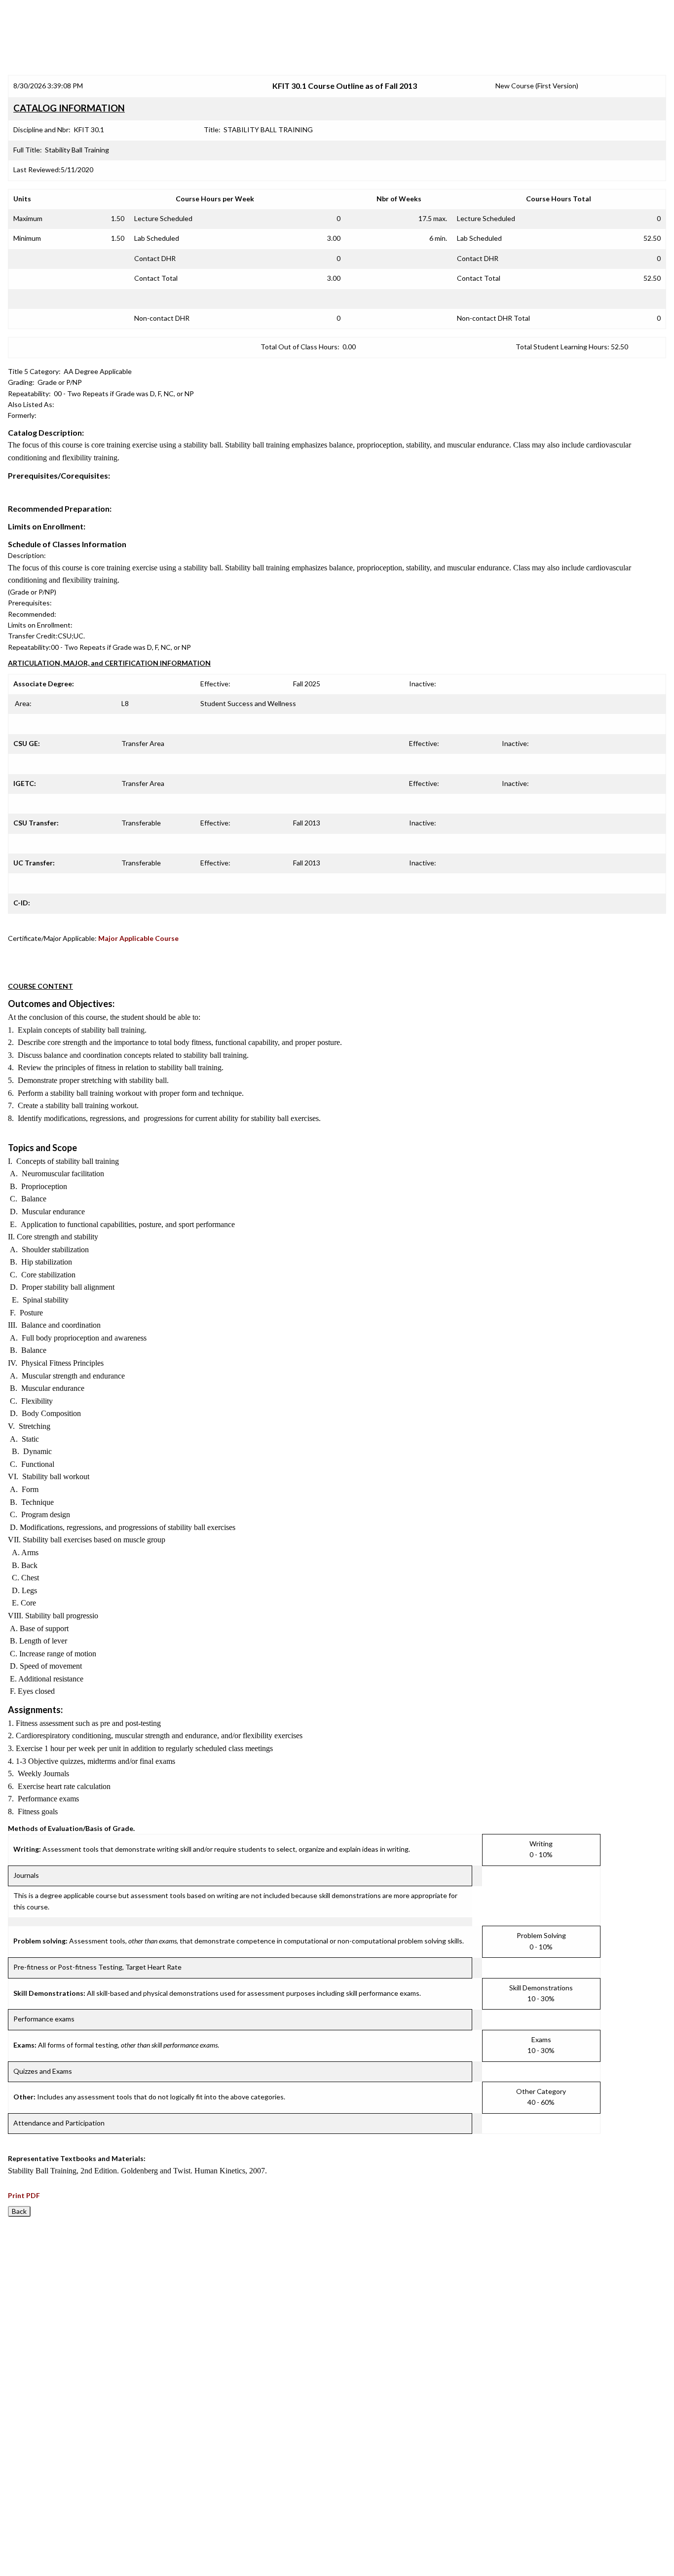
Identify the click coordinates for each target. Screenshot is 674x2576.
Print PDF (24, 2195)
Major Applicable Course (138, 938)
